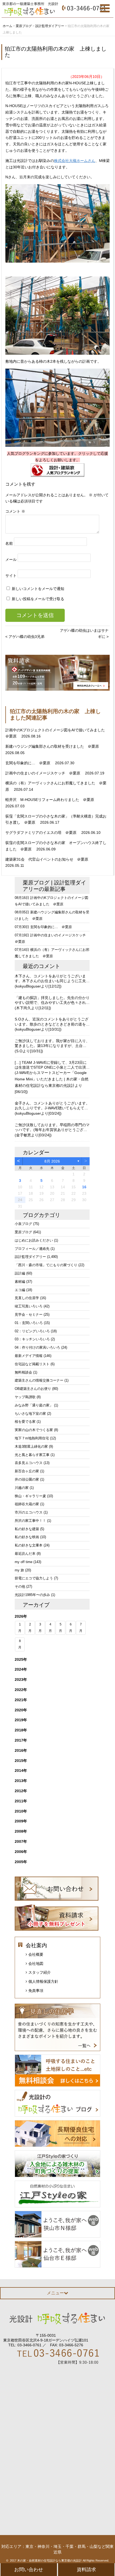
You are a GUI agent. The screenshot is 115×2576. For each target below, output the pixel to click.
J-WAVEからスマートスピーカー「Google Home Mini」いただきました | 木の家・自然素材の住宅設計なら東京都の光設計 (52, 1079)
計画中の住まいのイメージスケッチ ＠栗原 (43, 773)
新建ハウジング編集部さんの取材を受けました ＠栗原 (53, 746)
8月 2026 (52, 1161)
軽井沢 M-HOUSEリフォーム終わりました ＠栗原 (50, 800)
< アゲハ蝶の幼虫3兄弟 (25, 637)
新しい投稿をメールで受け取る (38, 599)
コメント (15, 511)
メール (11, 559)
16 (84, 1187)
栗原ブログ (36, 883)
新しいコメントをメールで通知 (38, 589)
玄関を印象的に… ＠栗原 (28, 763)
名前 (9, 543)
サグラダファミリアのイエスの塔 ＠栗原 (41, 833)
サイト (11, 576)
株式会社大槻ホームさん (75, 161)
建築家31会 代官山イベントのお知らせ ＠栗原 (47, 859)
